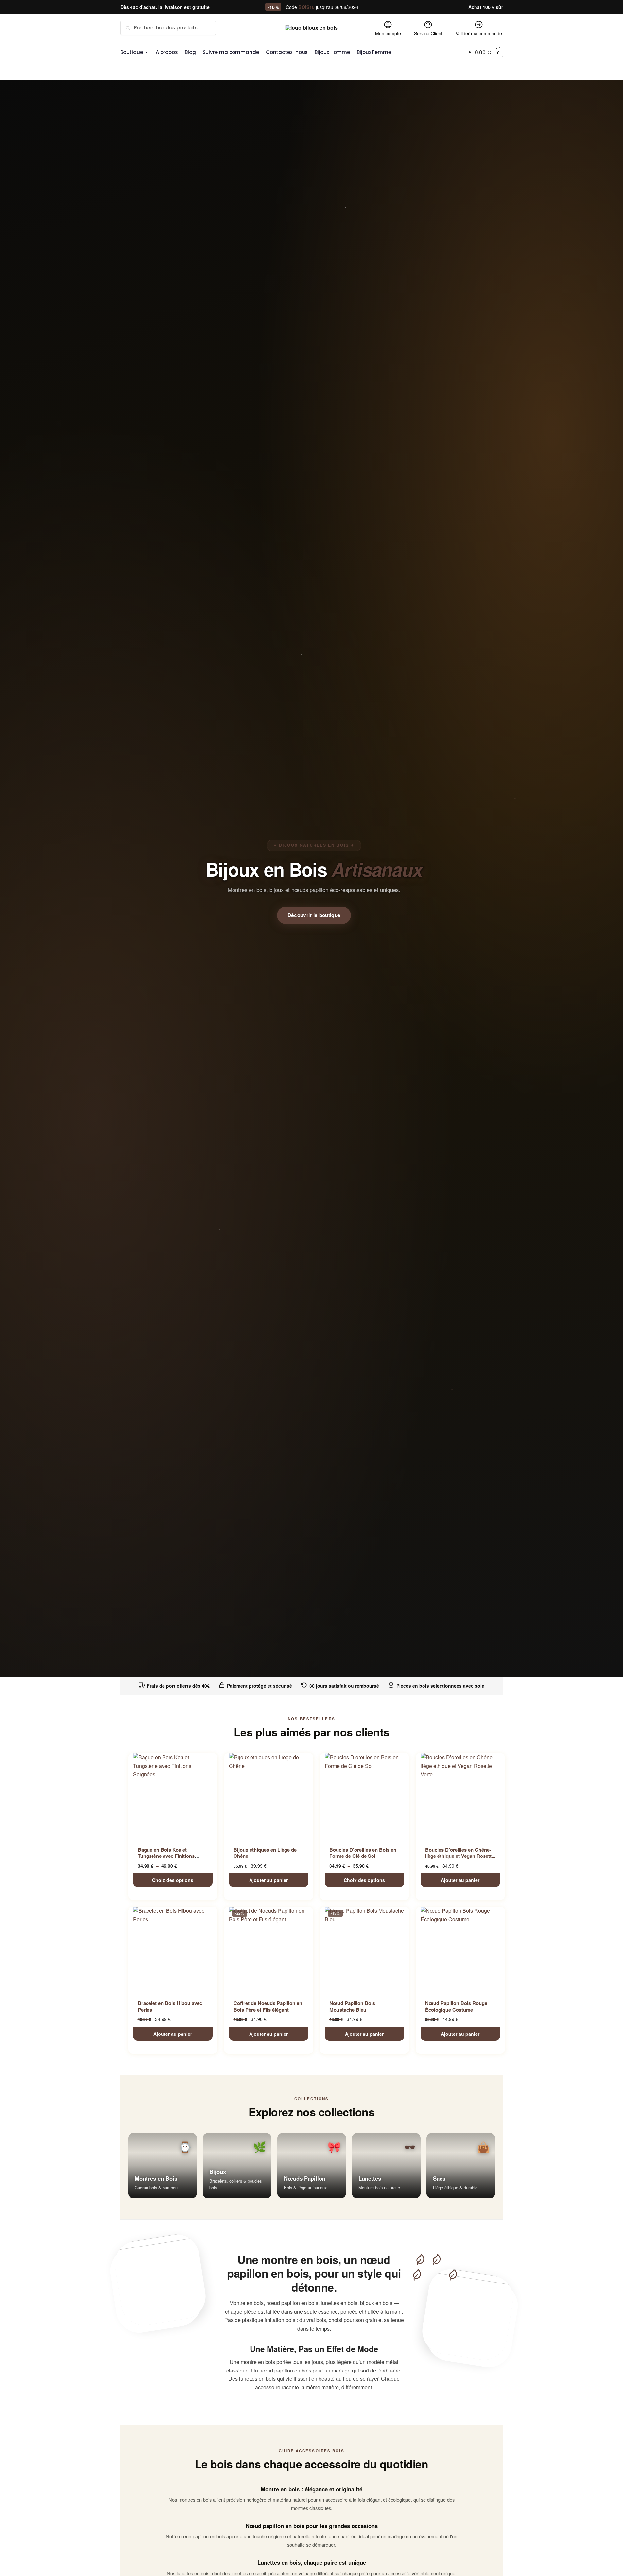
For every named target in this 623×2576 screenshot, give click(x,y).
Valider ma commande (479, 33)
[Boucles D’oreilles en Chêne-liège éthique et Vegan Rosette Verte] (460, 1796)
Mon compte (388, 33)
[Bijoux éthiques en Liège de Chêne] (269, 1796)
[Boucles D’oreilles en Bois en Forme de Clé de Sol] (364, 1796)
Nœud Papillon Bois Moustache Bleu (352, 2006)
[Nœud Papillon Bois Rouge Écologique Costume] (460, 1949)
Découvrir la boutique (314, 915)
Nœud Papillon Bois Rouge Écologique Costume (456, 2006)
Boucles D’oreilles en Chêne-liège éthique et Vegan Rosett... (460, 1853)
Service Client (428, 33)
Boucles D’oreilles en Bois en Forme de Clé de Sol (363, 1853)
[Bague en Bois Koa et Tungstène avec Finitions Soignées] (173, 1796)
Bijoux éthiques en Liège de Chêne (265, 1853)
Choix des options (173, 1880)
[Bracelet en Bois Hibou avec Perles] (173, 1949)
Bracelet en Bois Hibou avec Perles (170, 2006)
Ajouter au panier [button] (268, 1880)
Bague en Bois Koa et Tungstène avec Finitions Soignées (166, 1856)
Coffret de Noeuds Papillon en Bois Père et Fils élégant (268, 2006)
